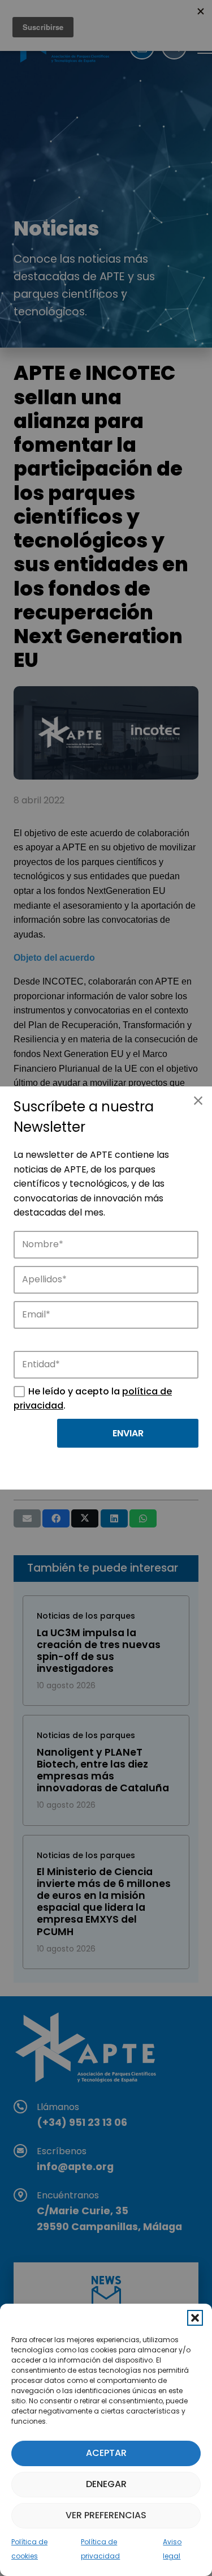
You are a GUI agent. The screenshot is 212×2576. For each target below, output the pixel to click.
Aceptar (106, 2453)
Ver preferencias (106, 2515)
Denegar (106, 2484)
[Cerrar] (198, 1101)
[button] (195, 2318)
